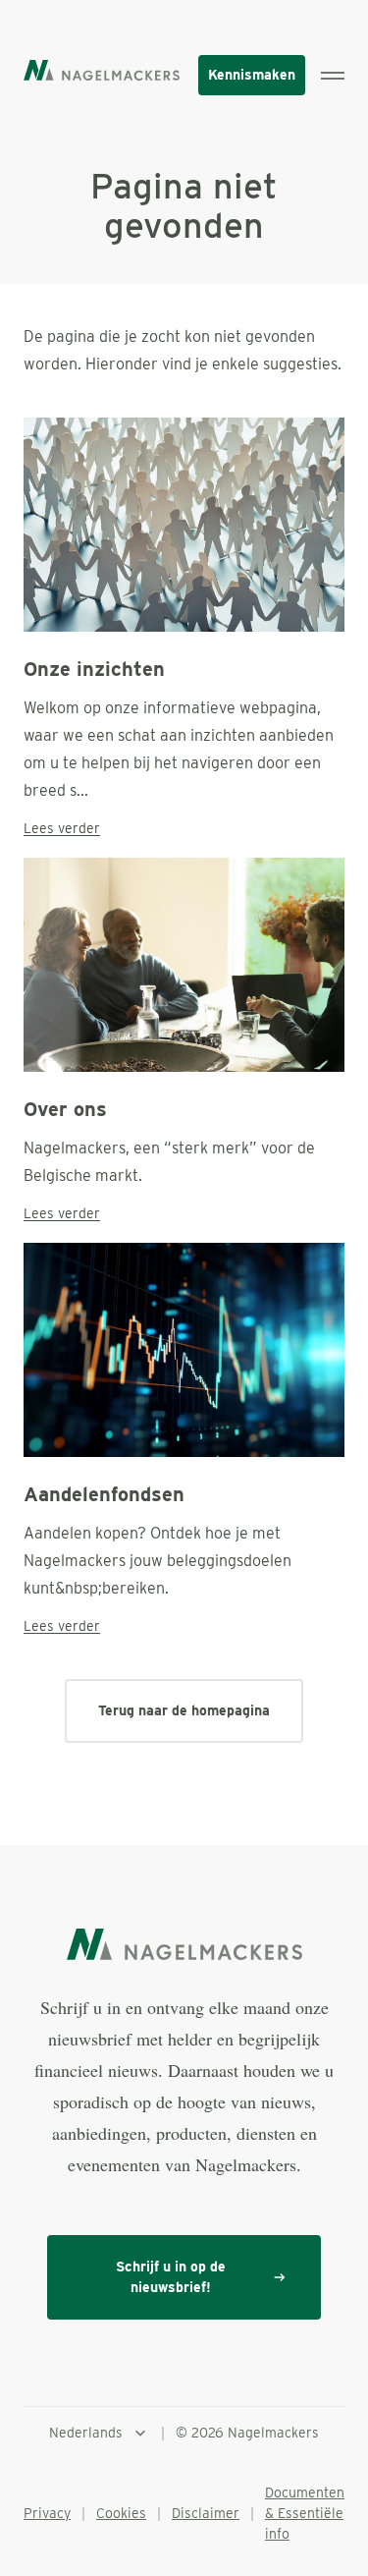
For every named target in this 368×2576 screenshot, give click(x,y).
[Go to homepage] (102, 70)
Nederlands (86, 2433)
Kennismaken (252, 75)
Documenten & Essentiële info (305, 2513)
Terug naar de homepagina (184, 1710)
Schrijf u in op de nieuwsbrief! (171, 2277)
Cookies (121, 2513)
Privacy (47, 2513)
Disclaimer (206, 2513)
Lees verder (62, 828)
